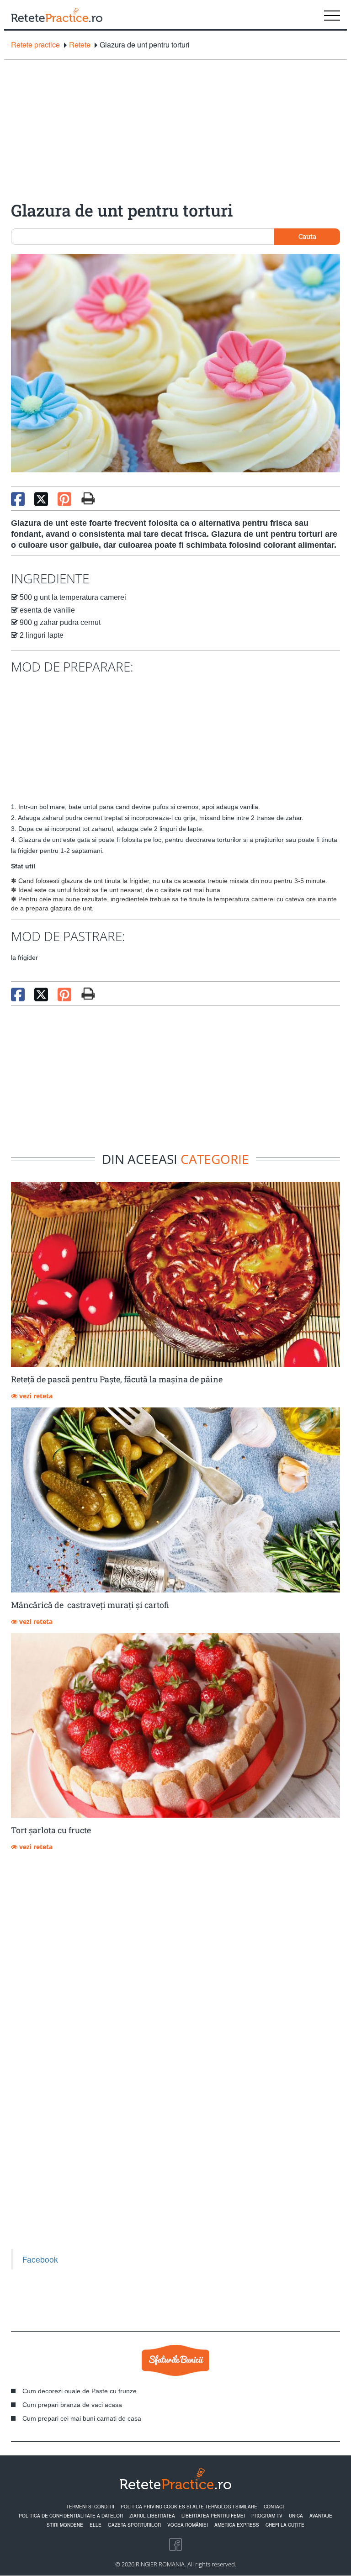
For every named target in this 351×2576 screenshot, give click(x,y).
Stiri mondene (65, 2525)
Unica (296, 2516)
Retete (80, 45)
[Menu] (332, 15)
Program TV (267, 2516)
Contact (274, 2507)
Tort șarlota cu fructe (51, 1830)
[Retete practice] (57, 15)
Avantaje (321, 2516)
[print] (88, 994)
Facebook (40, 2259)
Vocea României (188, 2525)
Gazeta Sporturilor (134, 2525)
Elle (96, 2525)
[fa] (88, 498)
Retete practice (35, 45)
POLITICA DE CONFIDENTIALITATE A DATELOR (71, 2516)
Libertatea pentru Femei (213, 2516)
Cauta (307, 236)
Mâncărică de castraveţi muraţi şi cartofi (90, 1605)
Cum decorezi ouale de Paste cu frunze (80, 2391)
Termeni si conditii (90, 2507)
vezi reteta (35, 1396)
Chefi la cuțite (285, 2525)
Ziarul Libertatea (152, 2516)
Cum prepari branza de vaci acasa (72, 2405)
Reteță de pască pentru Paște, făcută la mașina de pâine (117, 1379)
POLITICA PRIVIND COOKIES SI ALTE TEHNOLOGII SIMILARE (189, 2507)
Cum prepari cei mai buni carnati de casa (82, 2418)
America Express (237, 2525)
